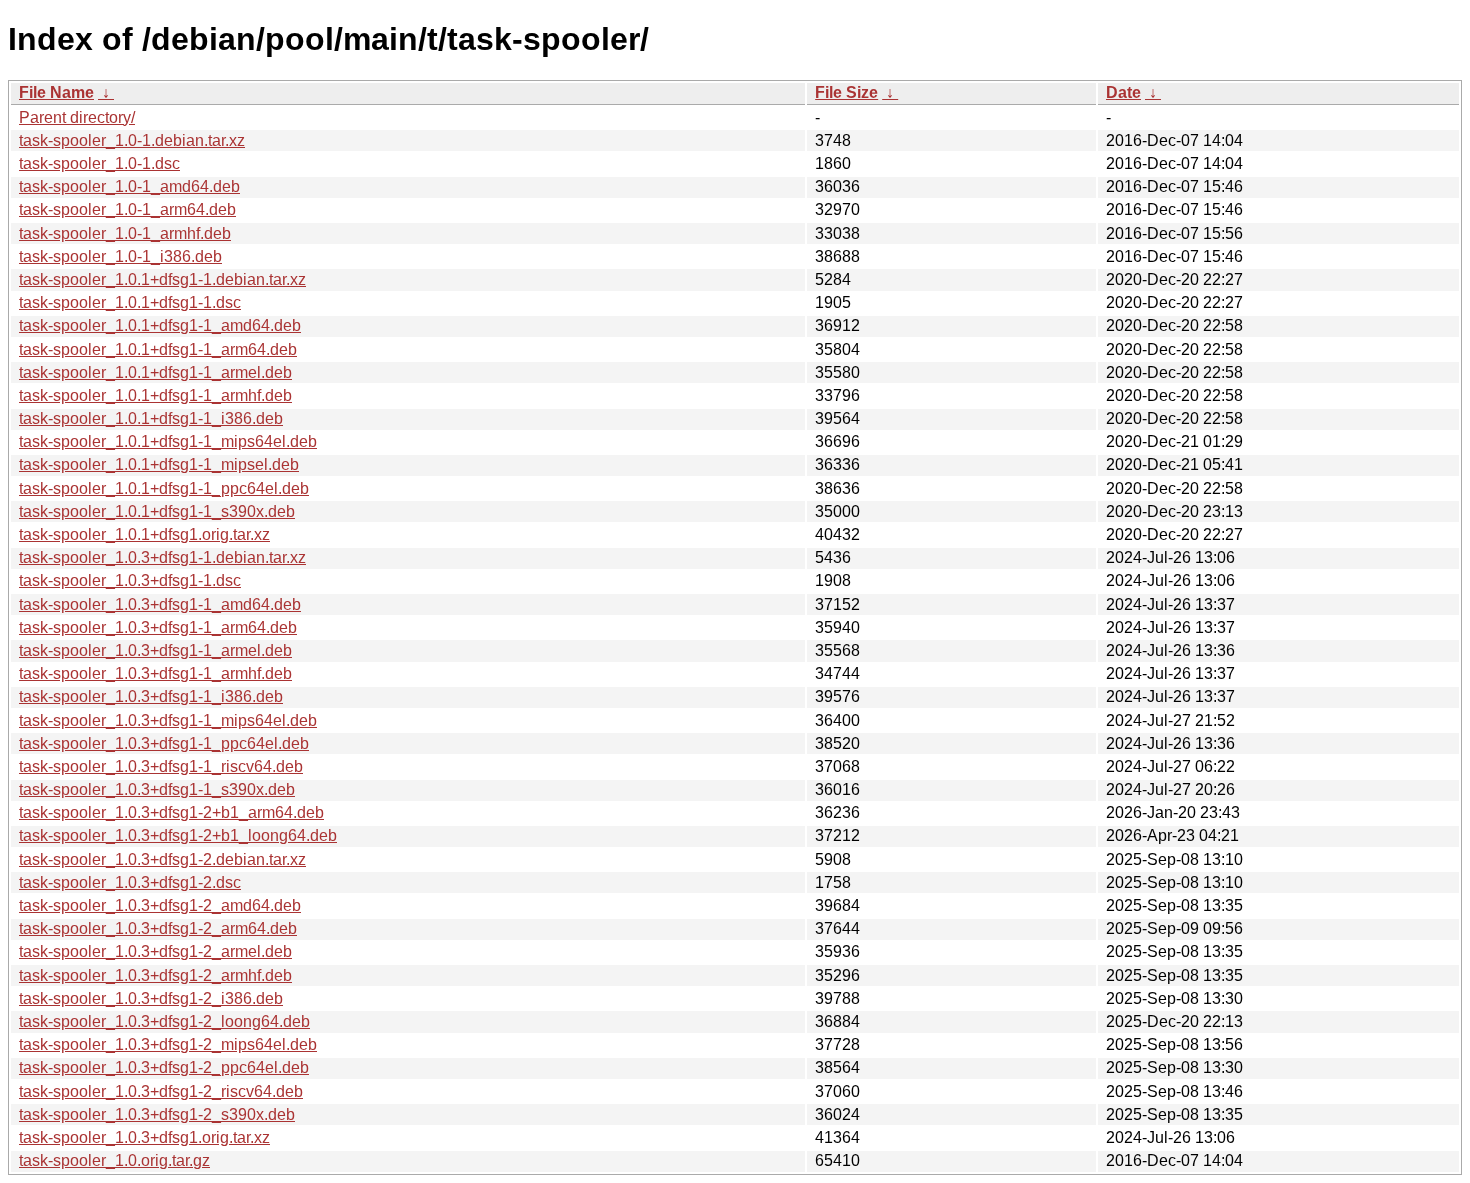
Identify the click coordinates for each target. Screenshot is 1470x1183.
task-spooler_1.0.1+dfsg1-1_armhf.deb (155, 395)
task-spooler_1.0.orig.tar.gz (114, 1160)
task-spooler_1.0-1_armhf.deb (125, 233)
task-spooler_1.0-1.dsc (99, 163)
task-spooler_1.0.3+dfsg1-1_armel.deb (155, 650)
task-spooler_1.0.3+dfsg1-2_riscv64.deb (161, 1091)
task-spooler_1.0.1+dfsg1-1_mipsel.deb (159, 464)
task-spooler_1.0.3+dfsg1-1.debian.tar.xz (162, 557)
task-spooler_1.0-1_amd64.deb (129, 186)
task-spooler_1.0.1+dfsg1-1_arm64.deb (158, 349)
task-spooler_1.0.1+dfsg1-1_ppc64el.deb (164, 488)
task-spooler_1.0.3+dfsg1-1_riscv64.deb (161, 766)
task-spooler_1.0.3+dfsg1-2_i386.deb (151, 998)
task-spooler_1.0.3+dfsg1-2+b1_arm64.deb (171, 812)
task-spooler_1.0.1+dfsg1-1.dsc (130, 302)
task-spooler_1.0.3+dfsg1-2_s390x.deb (157, 1114)
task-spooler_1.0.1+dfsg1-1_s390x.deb (157, 511)
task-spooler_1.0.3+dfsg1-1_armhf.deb (155, 673)
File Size (846, 92)
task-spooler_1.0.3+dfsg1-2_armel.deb (155, 951)
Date (1123, 92)
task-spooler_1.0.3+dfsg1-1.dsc (130, 580)
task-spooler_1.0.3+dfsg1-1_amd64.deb (160, 604)
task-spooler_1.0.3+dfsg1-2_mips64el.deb (168, 1044)
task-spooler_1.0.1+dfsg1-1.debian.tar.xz (162, 279)
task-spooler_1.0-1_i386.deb (120, 256)
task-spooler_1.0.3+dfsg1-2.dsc (130, 882)
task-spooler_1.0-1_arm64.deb (127, 209)
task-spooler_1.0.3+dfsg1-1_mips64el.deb (168, 720)
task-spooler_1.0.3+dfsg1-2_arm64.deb (158, 928)
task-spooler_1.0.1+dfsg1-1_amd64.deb (160, 325)
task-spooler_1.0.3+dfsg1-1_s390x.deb (157, 789)
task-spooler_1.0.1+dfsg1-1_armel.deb (155, 372)
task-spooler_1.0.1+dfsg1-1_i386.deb (151, 418)
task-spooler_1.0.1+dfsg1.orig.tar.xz (144, 534)
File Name (56, 92)
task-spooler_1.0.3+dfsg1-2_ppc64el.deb (164, 1067)
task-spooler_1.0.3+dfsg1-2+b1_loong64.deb (178, 835)
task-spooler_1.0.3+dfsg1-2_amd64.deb (160, 905)
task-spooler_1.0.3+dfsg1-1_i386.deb (151, 696)
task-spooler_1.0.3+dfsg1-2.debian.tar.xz (162, 859)
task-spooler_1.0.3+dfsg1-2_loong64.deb (164, 1021)
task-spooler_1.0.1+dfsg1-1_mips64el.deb (168, 441)
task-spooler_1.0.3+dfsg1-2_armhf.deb (155, 975)
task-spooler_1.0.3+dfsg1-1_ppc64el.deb (164, 743)
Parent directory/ (77, 117)
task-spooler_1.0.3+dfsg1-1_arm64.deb (158, 627)
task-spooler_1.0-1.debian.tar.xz (132, 140)
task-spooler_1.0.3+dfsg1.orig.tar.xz (144, 1137)
